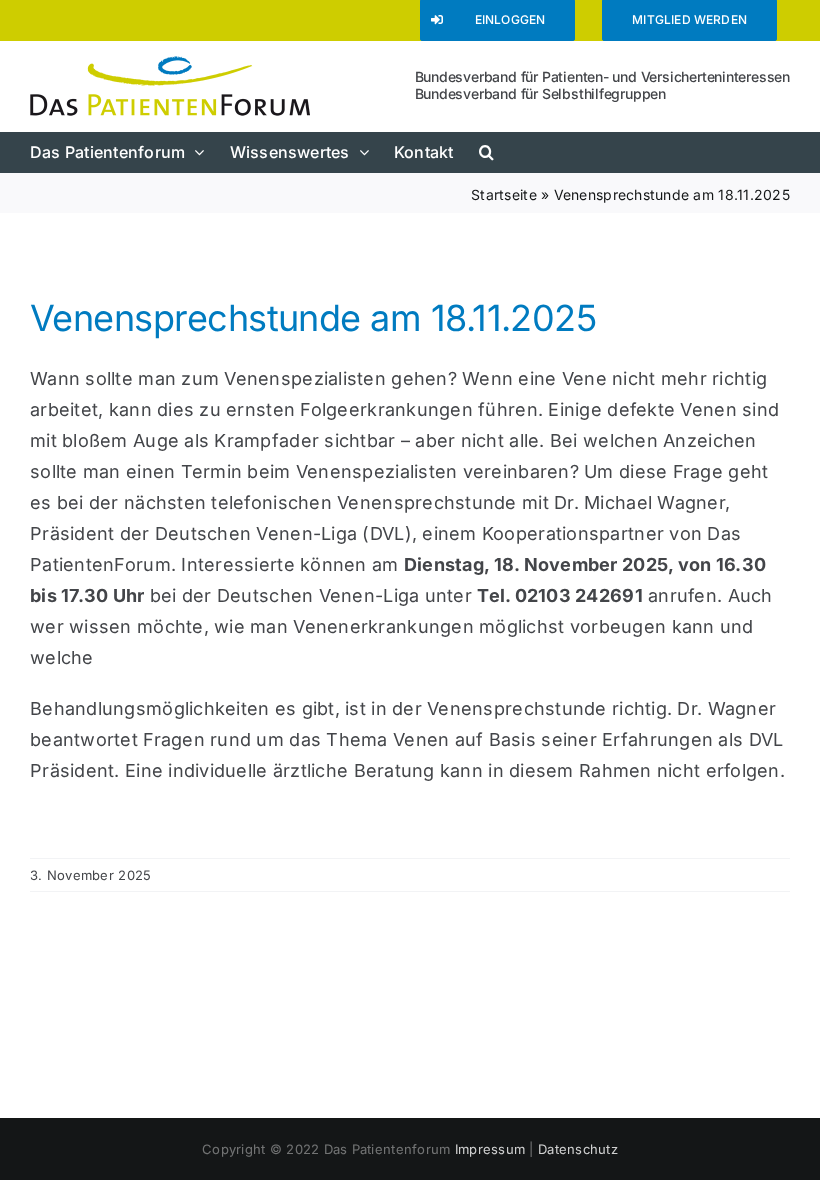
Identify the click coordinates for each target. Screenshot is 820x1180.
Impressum (490, 1149)
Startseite (504, 194)
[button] (486, 152)
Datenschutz (578, 1149)
